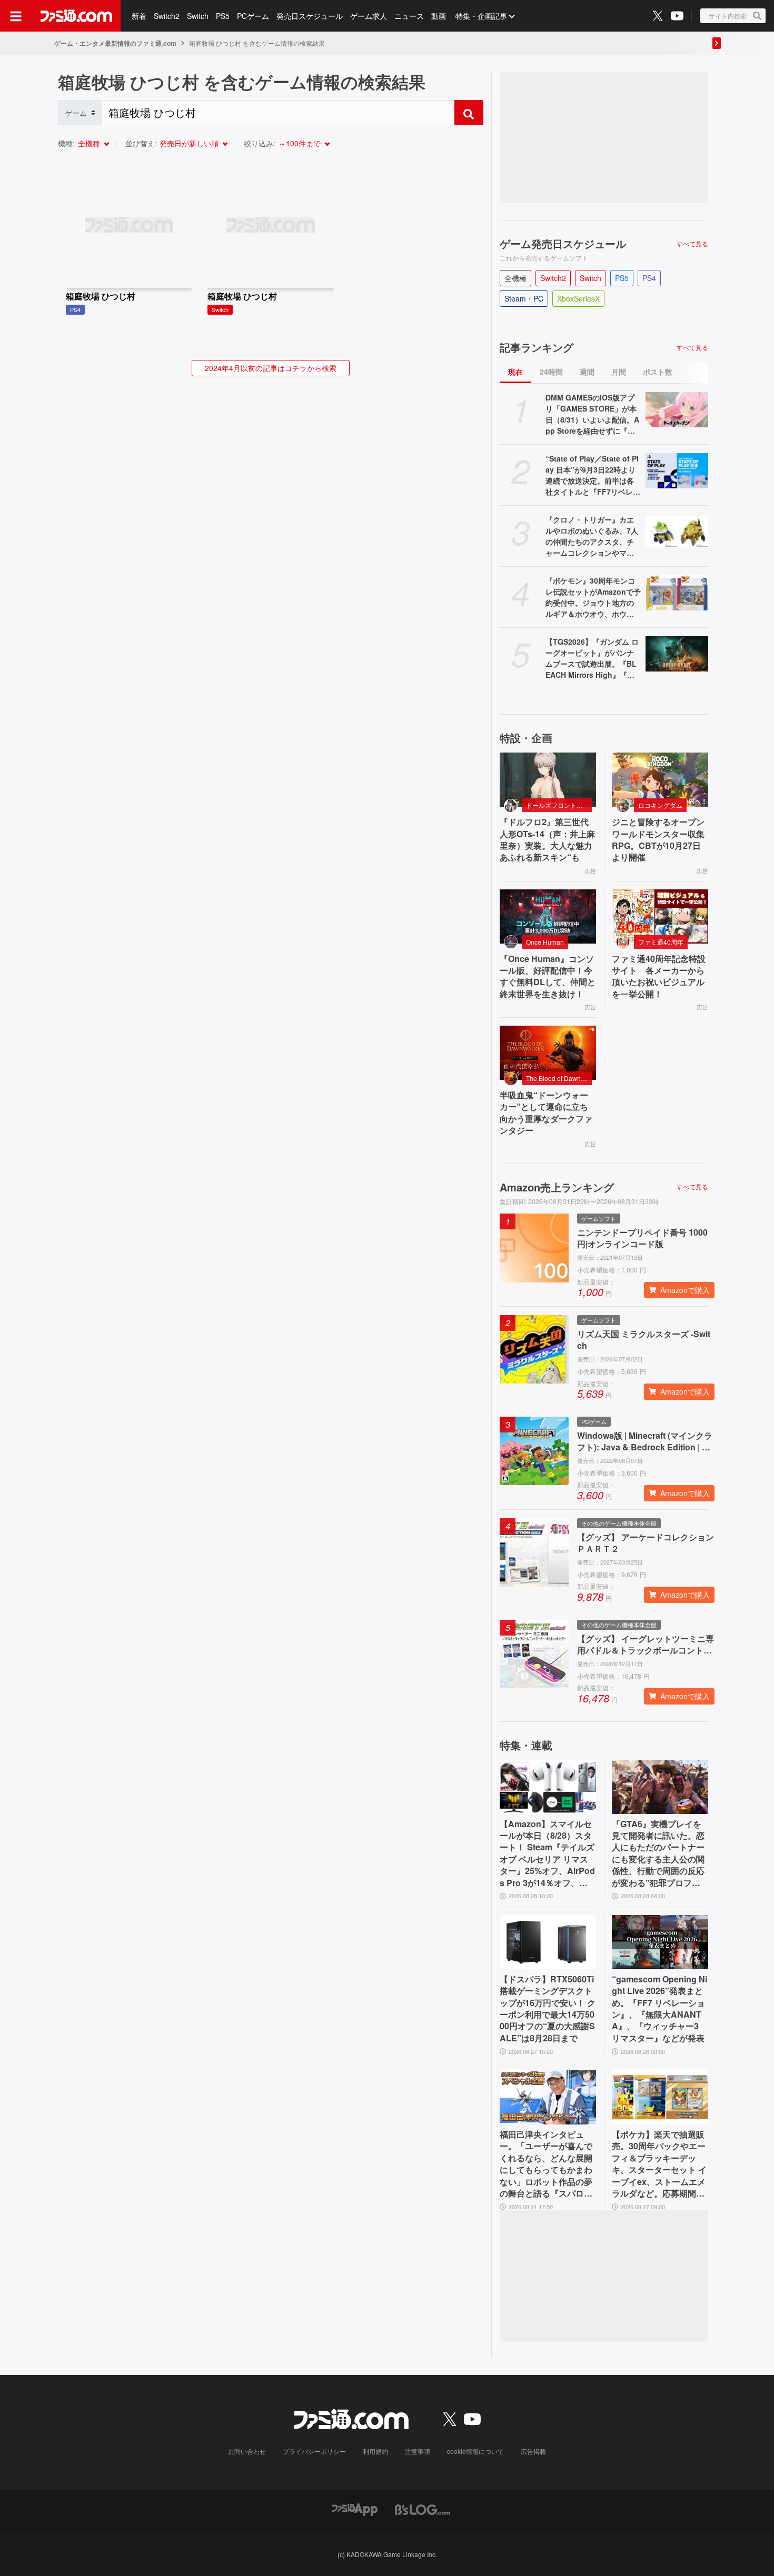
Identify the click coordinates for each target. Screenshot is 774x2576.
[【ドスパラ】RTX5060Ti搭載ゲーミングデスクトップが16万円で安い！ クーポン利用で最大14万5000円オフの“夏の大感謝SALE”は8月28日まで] (548, 1942)
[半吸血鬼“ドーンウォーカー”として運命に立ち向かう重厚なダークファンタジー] (548, 1053)
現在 (515, 372)
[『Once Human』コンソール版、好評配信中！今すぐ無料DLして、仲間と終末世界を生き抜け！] (548, 916)
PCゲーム (253, 16)
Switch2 (167, 16)
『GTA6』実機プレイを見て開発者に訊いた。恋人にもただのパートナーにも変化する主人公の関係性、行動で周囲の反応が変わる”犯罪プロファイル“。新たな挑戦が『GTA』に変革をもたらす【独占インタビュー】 (659, 1853)
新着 (139, 16)
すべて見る (692, 244)
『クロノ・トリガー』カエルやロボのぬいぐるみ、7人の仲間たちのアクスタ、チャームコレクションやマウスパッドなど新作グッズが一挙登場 (592, 536)
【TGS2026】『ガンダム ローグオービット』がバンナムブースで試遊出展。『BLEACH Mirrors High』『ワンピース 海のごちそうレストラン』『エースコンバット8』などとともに (592, 658)
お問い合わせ (247, 2451)
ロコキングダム (660, 805)
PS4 (649, 278)
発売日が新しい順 (189, 143)
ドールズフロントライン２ (559, 805)
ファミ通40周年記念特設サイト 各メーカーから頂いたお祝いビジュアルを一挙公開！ (659, 976)
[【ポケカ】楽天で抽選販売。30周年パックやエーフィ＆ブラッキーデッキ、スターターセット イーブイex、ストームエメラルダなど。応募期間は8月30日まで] (660, 2097)
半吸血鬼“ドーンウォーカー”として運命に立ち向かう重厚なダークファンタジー (546, 1113)
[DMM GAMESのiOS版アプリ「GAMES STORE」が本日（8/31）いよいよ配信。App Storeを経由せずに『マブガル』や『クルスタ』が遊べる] (677, 410)
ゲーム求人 (369, 16)
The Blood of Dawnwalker (559, 1078)
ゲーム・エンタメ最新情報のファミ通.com (115, 43)
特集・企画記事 (481, 16)
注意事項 (418, 2451)
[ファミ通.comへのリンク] (76, 16)
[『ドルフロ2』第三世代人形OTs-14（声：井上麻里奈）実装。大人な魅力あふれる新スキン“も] (548, 780)
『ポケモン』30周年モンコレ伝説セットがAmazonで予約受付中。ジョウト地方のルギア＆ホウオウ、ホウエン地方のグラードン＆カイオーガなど (593, 597)
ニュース (409, 16)
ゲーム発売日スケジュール (563, 244)
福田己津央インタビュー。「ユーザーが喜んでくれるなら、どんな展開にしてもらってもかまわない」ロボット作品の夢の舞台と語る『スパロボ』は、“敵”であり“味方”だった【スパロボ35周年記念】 (546, 2164)
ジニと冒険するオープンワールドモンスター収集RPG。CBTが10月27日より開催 (658, 840)
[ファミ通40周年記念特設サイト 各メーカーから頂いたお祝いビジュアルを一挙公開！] (660, 916)
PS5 (223, 16)
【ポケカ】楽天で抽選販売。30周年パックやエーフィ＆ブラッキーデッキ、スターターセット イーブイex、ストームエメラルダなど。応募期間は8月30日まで (659, 2164)
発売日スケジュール (310, 16)
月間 (619, 372)
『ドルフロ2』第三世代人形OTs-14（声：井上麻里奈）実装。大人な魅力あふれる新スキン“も (547, 840)
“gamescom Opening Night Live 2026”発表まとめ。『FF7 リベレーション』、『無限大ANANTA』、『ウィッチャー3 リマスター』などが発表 (659, 2009)
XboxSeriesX (578, 298)
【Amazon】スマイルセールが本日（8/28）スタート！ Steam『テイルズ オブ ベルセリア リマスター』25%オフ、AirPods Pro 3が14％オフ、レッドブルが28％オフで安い (547, 1853)
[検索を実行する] (469, 113)
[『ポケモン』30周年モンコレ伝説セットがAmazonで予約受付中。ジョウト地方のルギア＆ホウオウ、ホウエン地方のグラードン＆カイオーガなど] (677, 593)
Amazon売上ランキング (557, 1187)
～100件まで (300, 143)
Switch (198, 16)
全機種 (89, 143)
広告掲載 (533, 2451)
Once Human (545, 942)
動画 (439, 16)
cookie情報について (475, 2451)
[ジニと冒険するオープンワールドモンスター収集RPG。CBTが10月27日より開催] (660, 780)
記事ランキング (537, 347)
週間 (587, 372)
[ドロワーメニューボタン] (16, 16)
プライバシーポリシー (314, 2451)
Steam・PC (524, 298)
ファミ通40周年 (661, 942)
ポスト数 (658, 372)
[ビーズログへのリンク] (423, 2508)
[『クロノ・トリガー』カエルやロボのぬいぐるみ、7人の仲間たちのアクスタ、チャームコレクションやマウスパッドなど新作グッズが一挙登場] (677, 532)
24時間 (551, 372)
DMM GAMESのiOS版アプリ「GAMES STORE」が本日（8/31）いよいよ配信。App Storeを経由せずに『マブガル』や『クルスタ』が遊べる (592, 414)
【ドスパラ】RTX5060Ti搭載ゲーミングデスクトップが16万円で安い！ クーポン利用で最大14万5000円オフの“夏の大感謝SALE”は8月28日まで (548, 2009)
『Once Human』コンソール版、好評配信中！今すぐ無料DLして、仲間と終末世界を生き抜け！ (548, 976)
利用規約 (375, 2451)
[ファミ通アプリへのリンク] (355, 2508)
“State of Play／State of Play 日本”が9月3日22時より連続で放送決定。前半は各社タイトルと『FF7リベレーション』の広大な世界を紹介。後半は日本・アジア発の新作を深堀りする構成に (593, 475)
